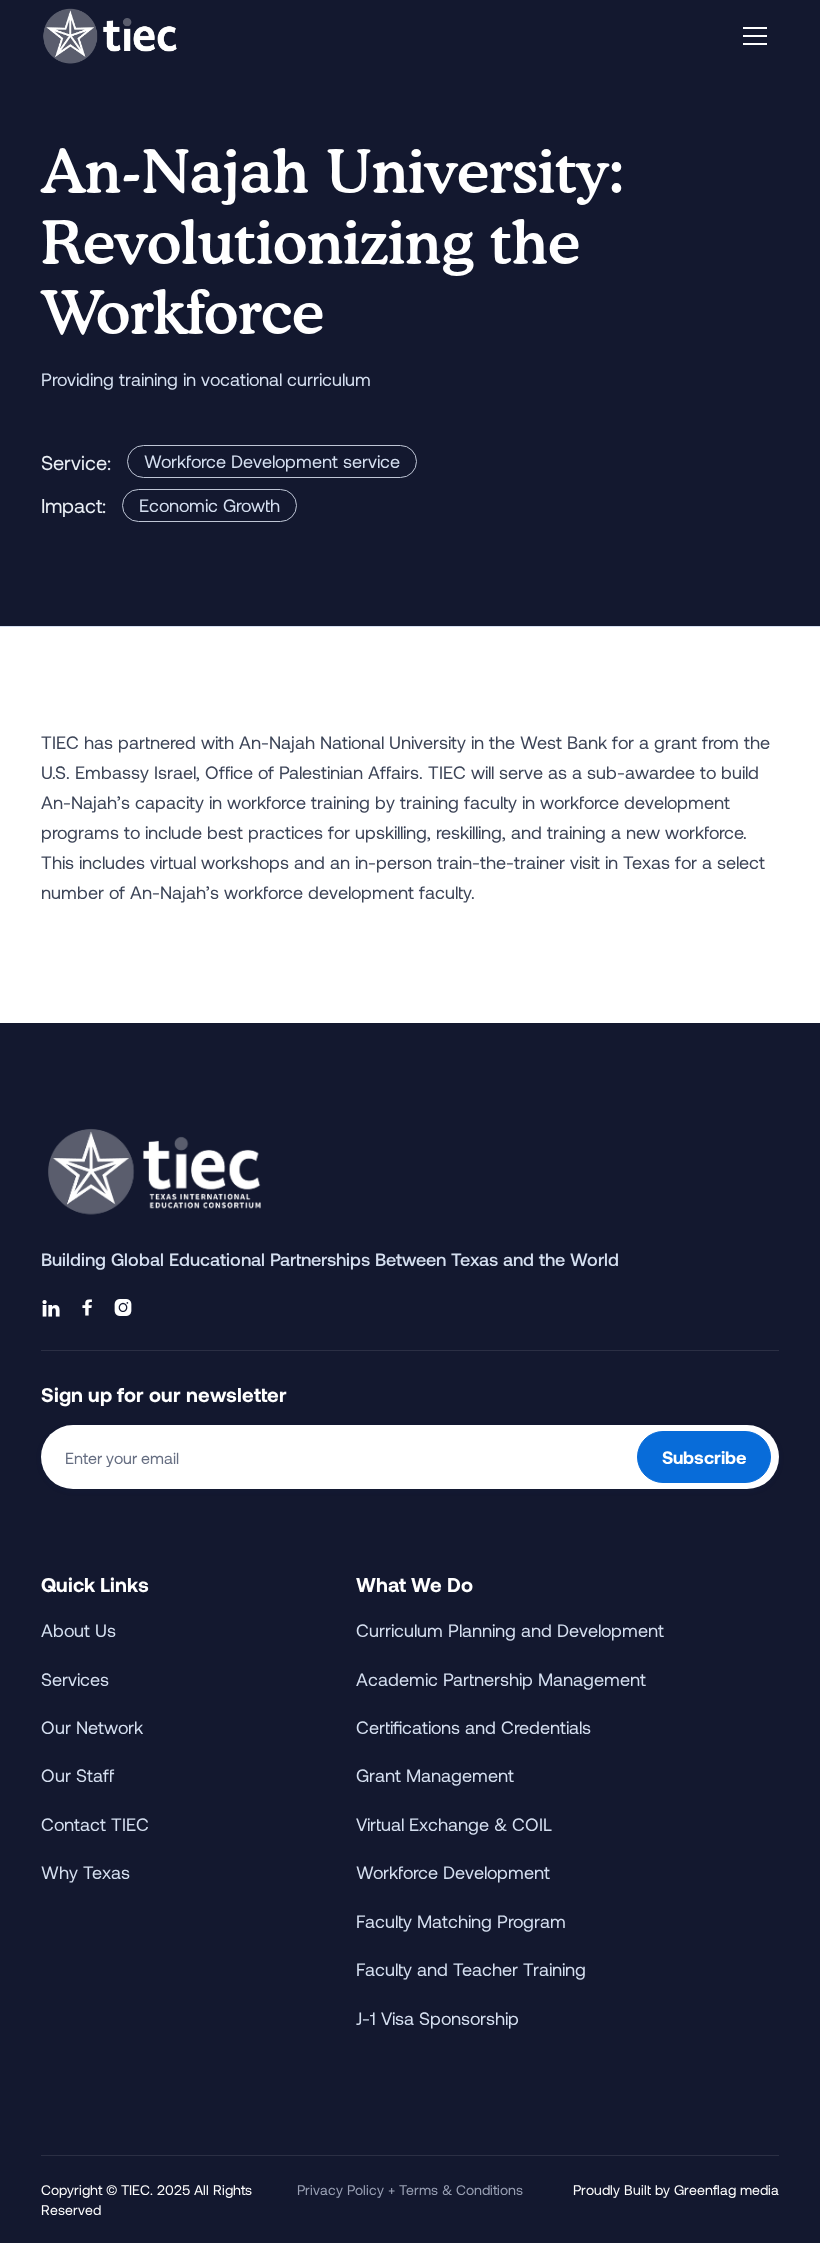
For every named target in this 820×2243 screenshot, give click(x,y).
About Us (78, 1630)
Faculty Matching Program (461, 1921)
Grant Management (435, 1775)
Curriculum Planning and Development (510, 1630)
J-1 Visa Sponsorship (437, 2018)
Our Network (92, 1727)
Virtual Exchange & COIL (454, 1824)
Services (75, 1679)
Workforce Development (453, 1872)
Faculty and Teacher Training (471, 1969)
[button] (755, 36)
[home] (110, 35)
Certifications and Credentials (473, 1727)
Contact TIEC (95, 1824)
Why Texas (85, 1872)
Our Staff (77, 1775)
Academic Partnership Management (501, 1679)
